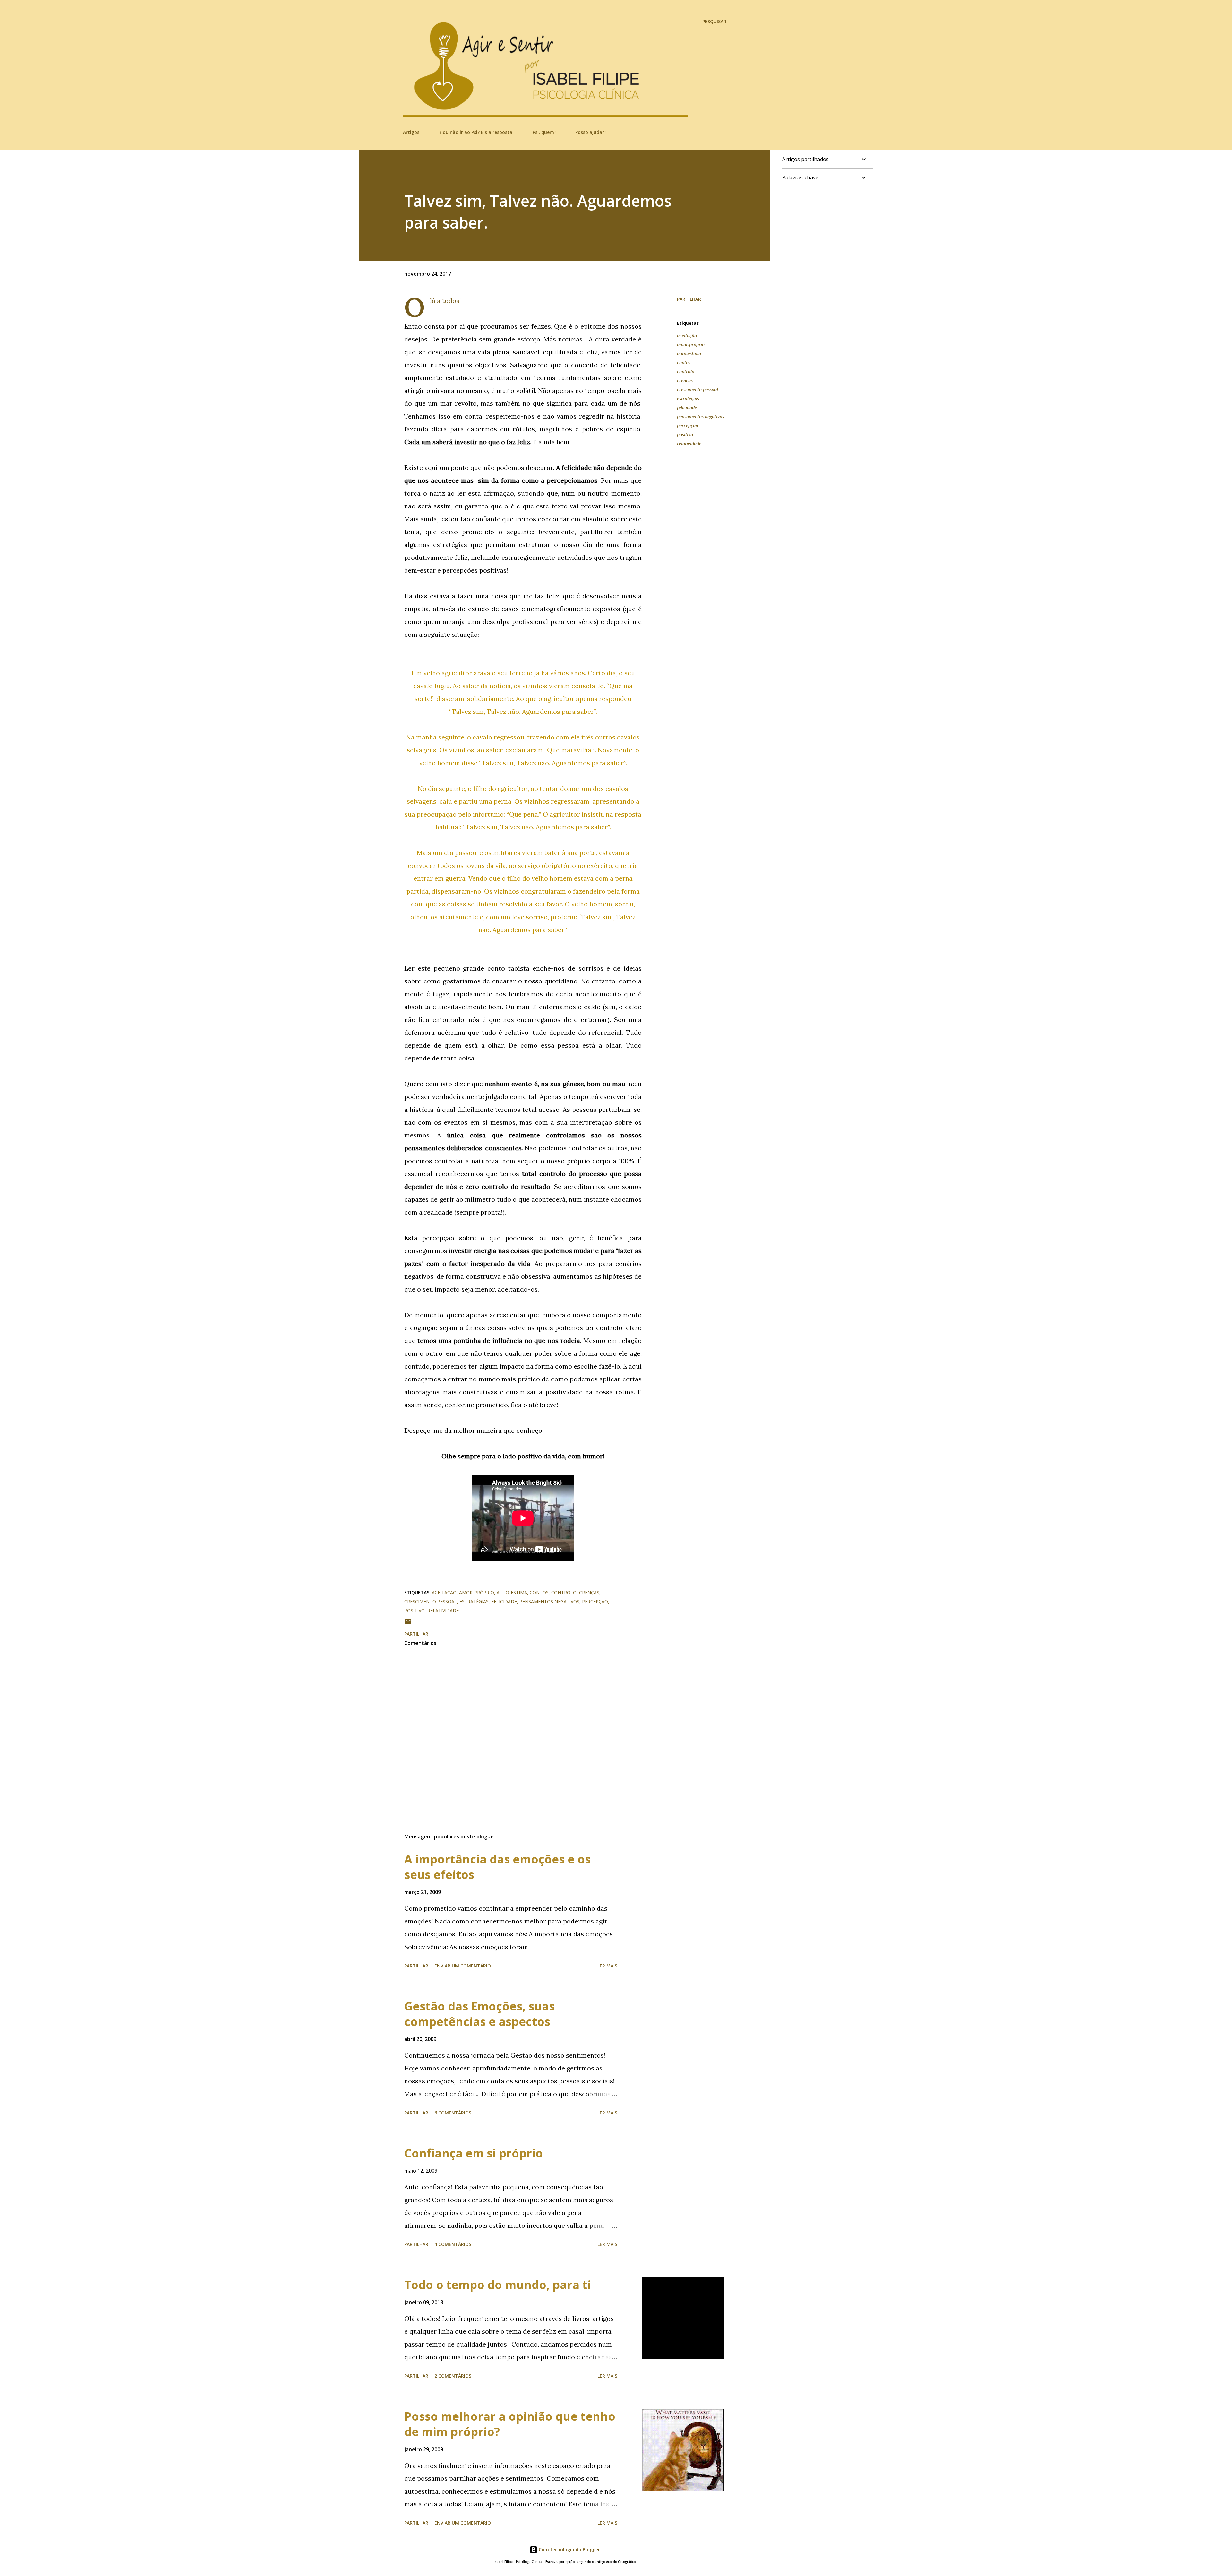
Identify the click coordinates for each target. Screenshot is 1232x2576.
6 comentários (453, 2113)
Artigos (411, 132)
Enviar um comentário (463, 1966)
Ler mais (607, 1966)
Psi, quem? (544, 132)
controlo (686, 372)
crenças (685, 380)
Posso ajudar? (591, 132)
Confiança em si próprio (474, 2153)
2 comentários (453, 2376)
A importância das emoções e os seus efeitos (497, 1867)
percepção (688, 425)
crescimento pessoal (697, 389)
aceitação (687, 336)
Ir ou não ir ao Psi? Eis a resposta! (476, 132)
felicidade (687, 407)
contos (684, 363)
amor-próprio (691, 345)
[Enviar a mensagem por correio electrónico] (408, 1624)
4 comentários (453, 2244)
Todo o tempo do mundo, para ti (498, 2285)
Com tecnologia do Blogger (569, 2550)
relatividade (689, 443)
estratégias (688, 398)
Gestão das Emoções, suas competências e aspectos (479, 2014)
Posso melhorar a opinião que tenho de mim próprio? (510, 2424)
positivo (685, 434)
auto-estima (689, 354)
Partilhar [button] (689, 299)
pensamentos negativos (701, 416)
